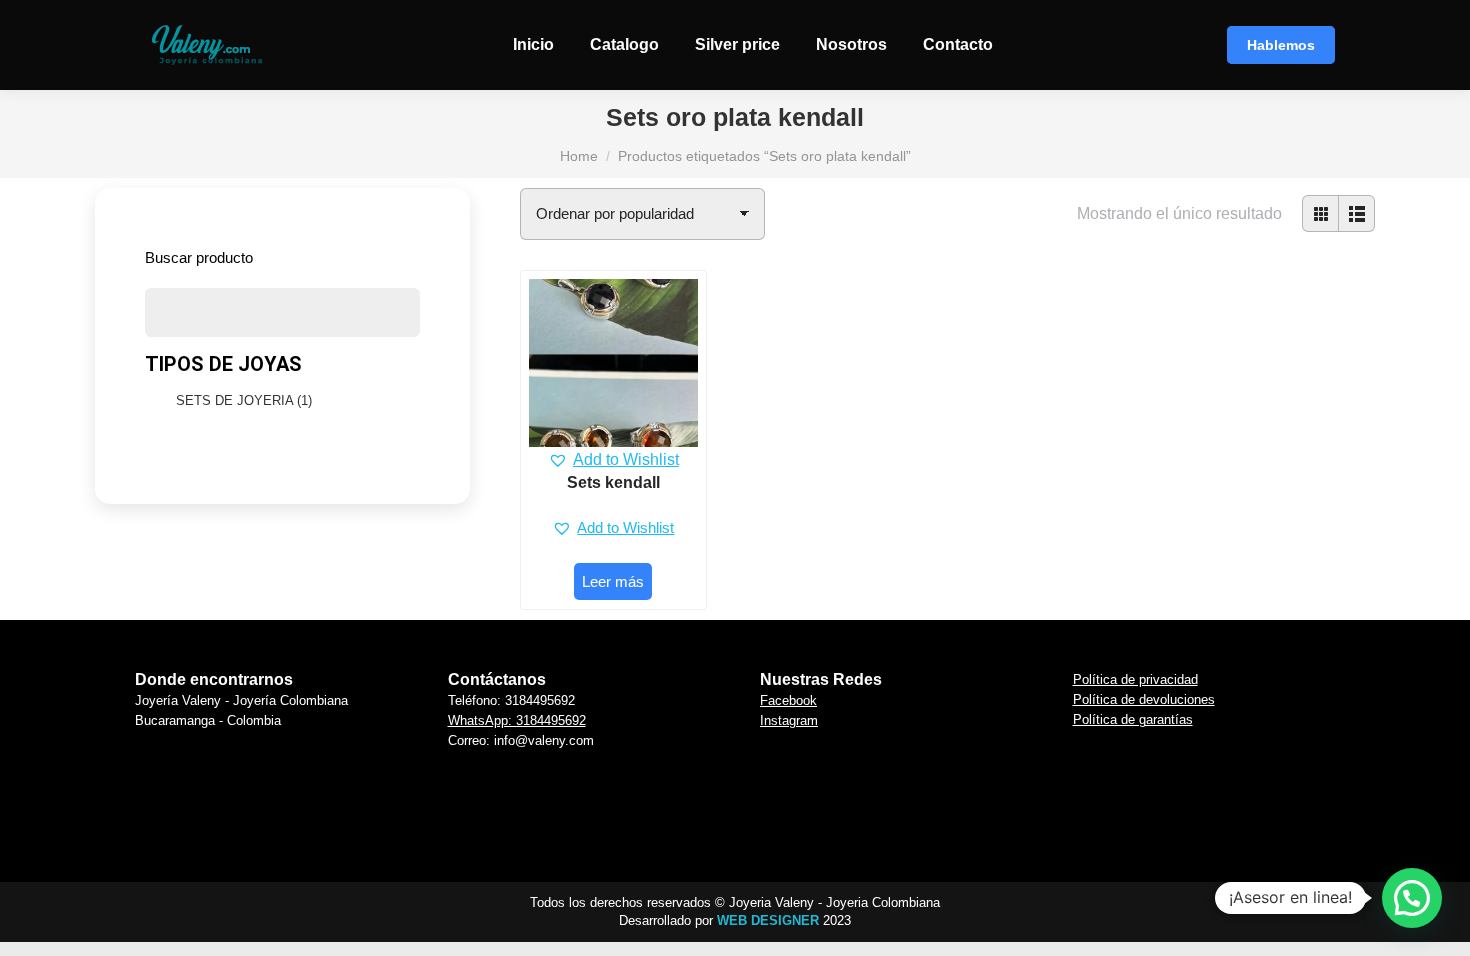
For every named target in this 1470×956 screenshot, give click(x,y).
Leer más (613, 581)
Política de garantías (1133, 719)
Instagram (789, 720)
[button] (613, 460)
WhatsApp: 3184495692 (517, 720)
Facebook (788, 700)
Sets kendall (613, 482)
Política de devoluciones (1144, 699)
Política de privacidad (1135, 679)
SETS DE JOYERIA (244, 400)
